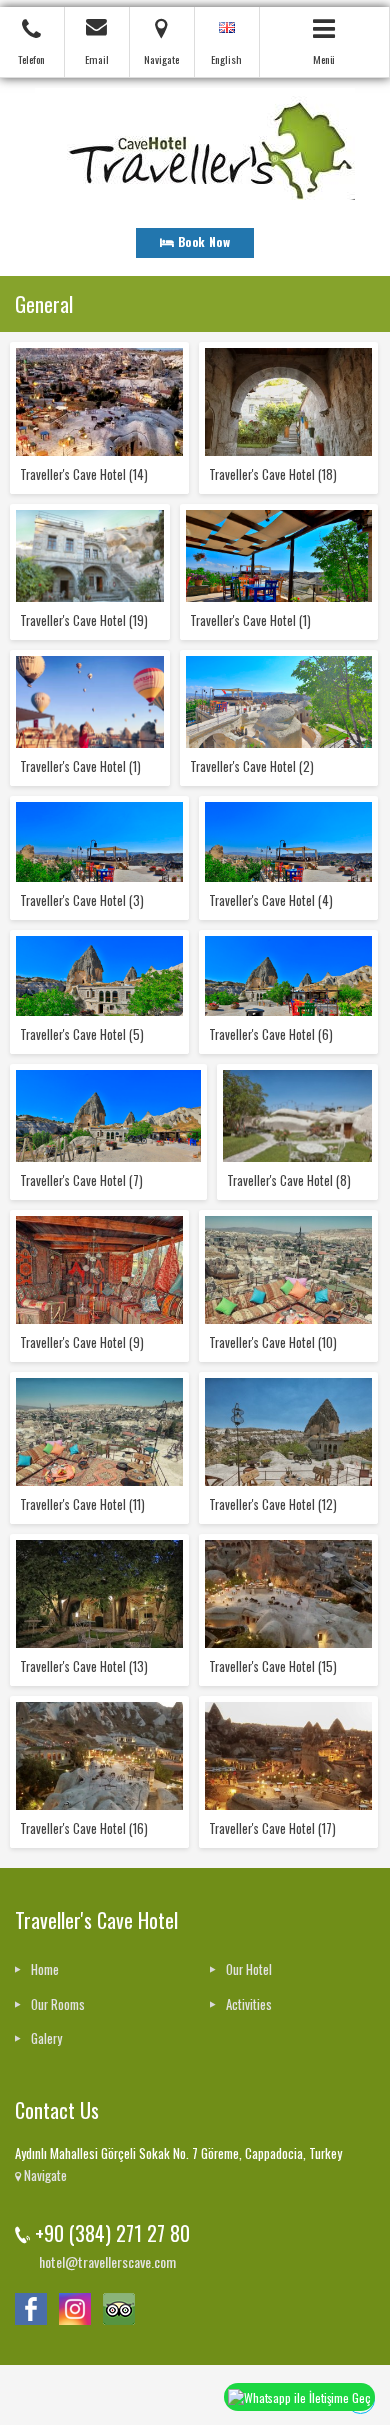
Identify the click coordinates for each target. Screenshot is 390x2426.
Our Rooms (58, 2004)
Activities (249, 2004)
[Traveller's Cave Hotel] (195, 141)
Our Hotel (249, 1969)
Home (45, 1969)
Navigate (44, 2175)
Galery (46, 2038)
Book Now (202, 241)
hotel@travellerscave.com (107, 2261)
